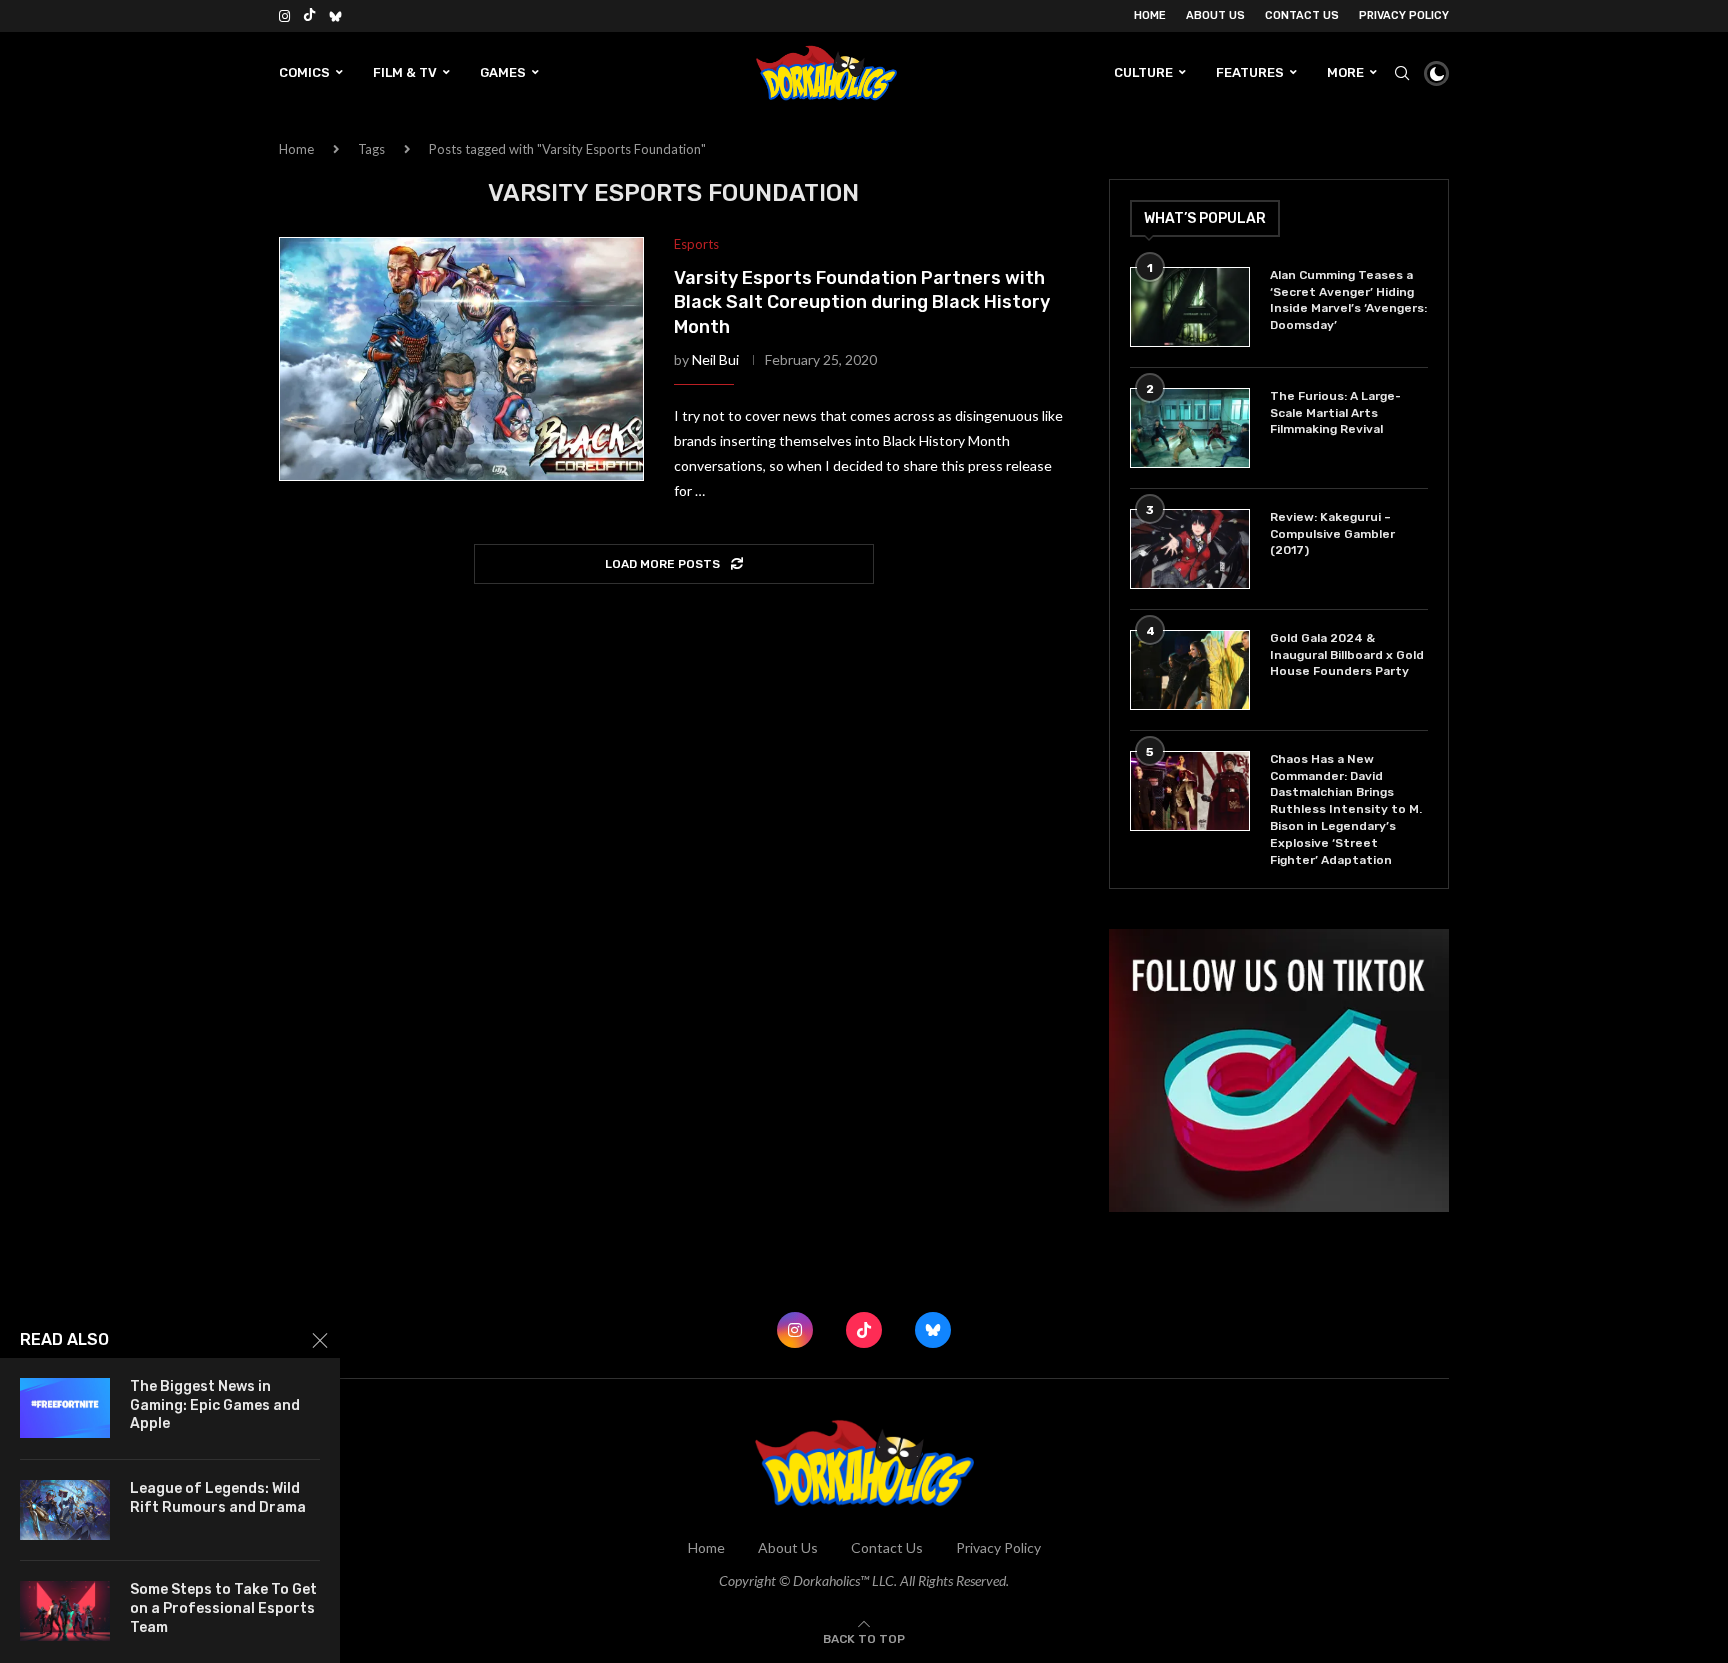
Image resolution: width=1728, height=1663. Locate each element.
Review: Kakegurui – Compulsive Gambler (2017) (1332, 534)
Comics (304, 72)
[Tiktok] (309, 16)
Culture (1143, 72)
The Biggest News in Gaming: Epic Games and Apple (215, 1405)
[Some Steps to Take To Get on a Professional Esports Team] (65, 1611)
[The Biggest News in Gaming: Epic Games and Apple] (65, 1408)
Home (1150, 15)
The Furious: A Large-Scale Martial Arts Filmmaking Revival (1335, 413)
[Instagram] (284, 16)
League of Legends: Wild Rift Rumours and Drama (218, 1498)
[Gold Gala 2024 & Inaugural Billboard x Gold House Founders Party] (1190, 670)
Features (1250, 72)
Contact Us (1302, 15)
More (1345, 72)
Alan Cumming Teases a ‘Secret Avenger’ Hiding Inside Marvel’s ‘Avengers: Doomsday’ (1348, 300)
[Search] (1402, 73)
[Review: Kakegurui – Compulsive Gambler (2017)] (1190, 549)
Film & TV (405, 72)
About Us (1215, 15)
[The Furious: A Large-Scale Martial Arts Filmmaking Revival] (1190, 428)
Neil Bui (715, 359)
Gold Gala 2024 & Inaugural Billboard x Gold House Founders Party (1347, 655)
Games (503, 72)
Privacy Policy (1404, 15)
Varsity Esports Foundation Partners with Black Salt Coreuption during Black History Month (862, 302)
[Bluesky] (335, 16)
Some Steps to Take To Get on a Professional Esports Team (223, 1608)
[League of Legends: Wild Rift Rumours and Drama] (65, 1510)
